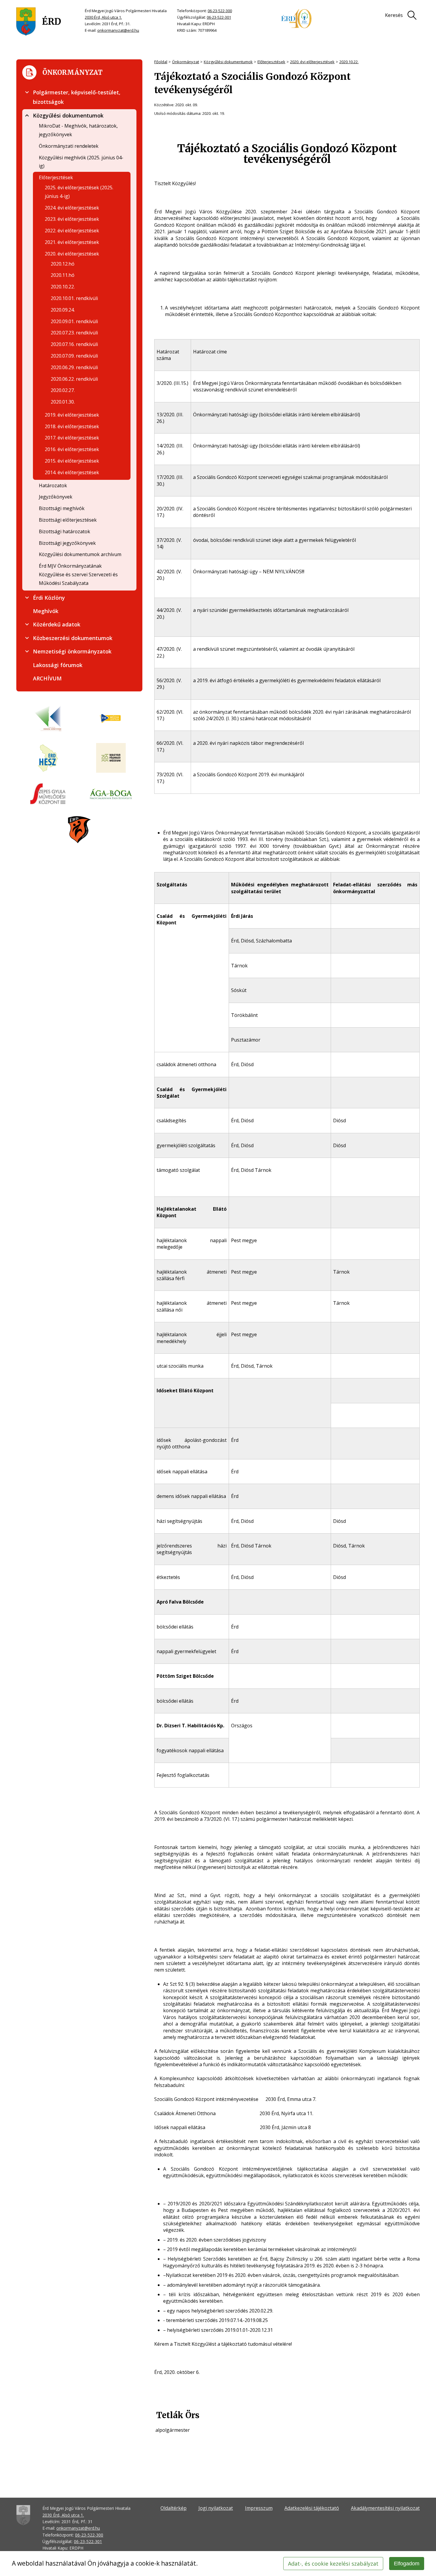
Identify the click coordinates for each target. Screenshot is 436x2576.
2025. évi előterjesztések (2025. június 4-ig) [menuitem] (79, 192)
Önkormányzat (186, 62)
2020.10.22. (349, 62)
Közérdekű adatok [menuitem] (57, 624)
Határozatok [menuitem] (53, 485)
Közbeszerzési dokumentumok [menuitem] (73, 638)
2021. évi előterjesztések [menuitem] (72, 242)
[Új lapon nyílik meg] (111, 719)
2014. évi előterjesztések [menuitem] (72, 472)
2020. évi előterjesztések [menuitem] (72, 254)
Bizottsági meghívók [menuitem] (62, 508)
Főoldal (161, 62)
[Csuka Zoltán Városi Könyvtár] (48, 719)
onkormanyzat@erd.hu (118, 30)
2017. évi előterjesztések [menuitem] (72, 438)
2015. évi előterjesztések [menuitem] (72, 461)
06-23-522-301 (219, 17)
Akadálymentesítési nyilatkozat (385, 2508)
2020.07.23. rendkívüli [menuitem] (74, 333)
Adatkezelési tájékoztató (312, 2508)
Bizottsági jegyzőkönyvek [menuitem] (67, 543)
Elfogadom (407, 2564)
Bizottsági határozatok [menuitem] (65, 531)
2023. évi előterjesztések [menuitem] (72, 219)
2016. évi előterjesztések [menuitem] (72, 449)
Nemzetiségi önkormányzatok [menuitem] (72, 651)
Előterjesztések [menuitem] (56, 177)
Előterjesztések (271, 62)
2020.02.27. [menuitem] (63, 390)
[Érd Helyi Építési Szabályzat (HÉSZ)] (48, 758)
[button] (27, 92)
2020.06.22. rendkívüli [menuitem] (74, 379)
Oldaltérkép (174, 2508)
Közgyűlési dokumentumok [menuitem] (68, 115)
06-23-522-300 (220, 11)
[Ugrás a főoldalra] (39, 22)
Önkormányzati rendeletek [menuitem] (69, 146)
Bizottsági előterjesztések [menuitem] (68, 520)
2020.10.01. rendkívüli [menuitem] (74, 298)
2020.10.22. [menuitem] (63, 287)
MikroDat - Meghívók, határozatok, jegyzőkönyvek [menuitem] (78, 130)
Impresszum (259, 2508)
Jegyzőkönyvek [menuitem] (56, 497)
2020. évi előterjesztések (312, 62)
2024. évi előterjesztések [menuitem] (72, 208)
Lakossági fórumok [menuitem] (58, 665)
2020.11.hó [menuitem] (63, 275)
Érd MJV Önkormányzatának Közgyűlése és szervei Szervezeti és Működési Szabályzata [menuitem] (78, 574)
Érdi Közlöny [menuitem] (49, 598)
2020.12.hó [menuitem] (63, 264)
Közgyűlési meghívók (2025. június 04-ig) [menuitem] (81, 162)
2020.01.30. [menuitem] (63, 402)
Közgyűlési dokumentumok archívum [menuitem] (80, 554)
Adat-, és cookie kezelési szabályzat (333, 2564)
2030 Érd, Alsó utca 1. (103, 17)
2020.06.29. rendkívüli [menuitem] (74, 367)
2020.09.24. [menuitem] (63, 310)
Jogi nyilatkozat (216, 2508)
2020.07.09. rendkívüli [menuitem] (74, 356)
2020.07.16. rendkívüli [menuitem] (74, 344)
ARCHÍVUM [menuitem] (47, 678)
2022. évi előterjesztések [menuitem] (72, 231)
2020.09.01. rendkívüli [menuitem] (74, 321)
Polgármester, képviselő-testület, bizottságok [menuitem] (77, 97)
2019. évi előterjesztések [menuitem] (72, 415)
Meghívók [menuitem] (46, 611)
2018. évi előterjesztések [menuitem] (72, 426)
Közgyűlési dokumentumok (228, 62)
